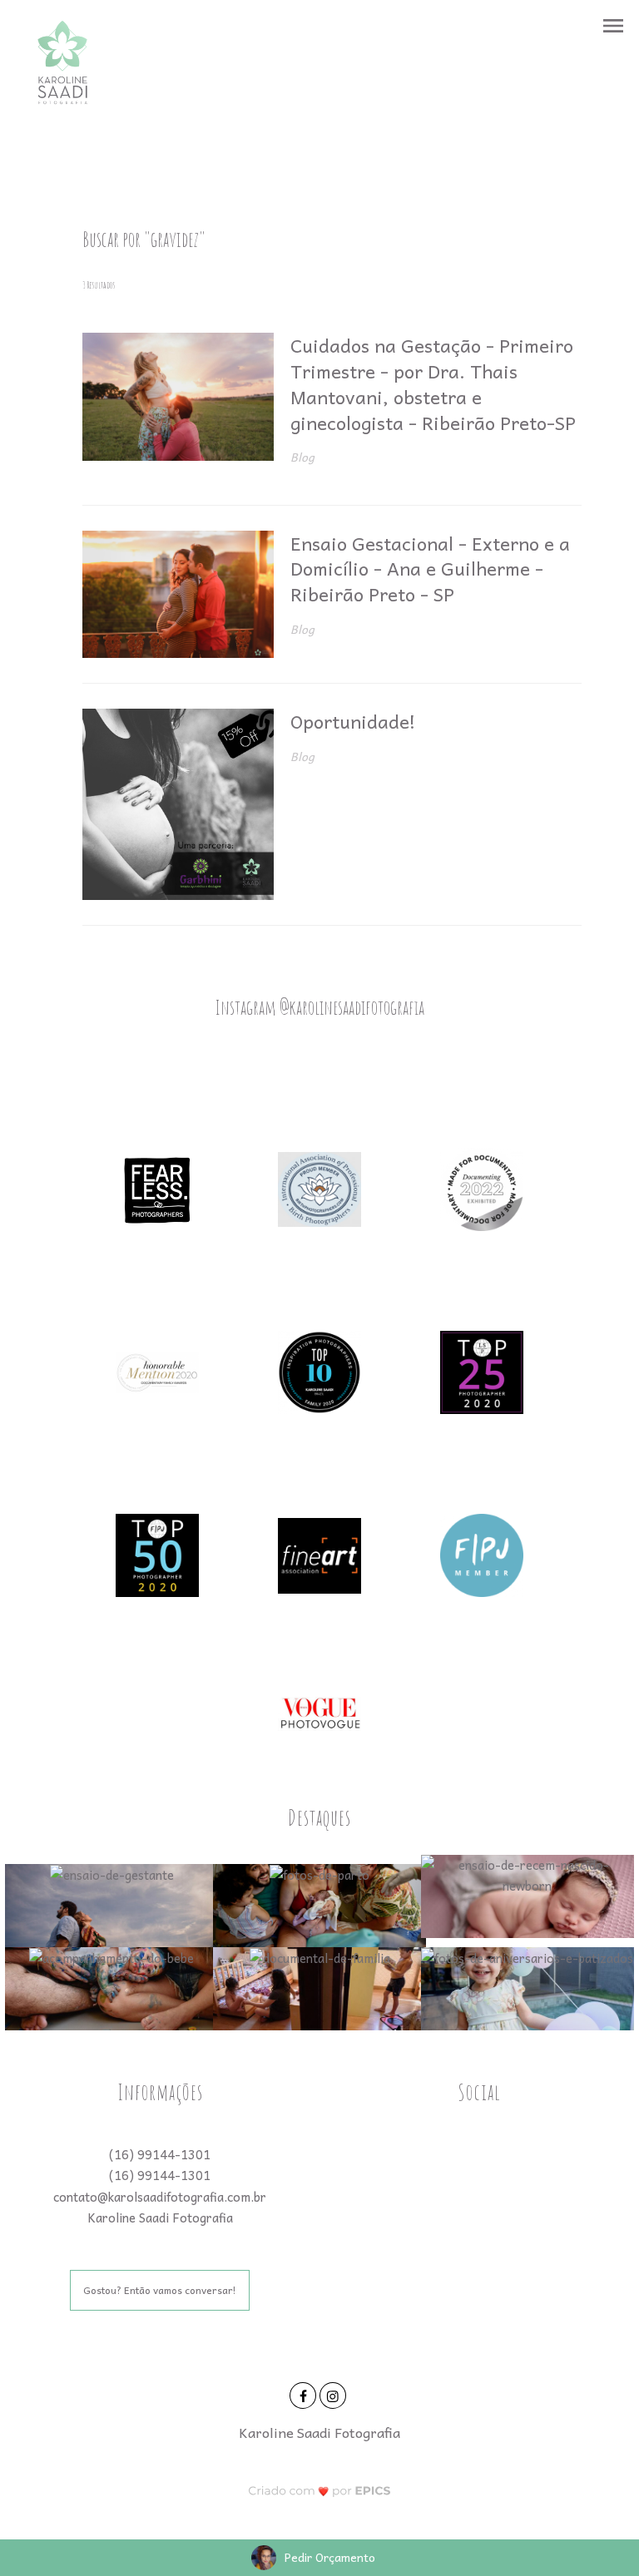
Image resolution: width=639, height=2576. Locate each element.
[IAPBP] (319, 1188)
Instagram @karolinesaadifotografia (319, 1007)
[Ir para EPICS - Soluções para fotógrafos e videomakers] (320, 2491)
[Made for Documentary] (482, 1188)
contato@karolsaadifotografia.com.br (160, 2197)
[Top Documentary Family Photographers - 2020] (157, 1554)
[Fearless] (157, 1188)
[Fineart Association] (319, 1554)
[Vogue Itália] (319, 1712)
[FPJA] (482, 1554)
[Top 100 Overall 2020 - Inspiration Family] (319, 1371)
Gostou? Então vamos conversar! (160, 2290)
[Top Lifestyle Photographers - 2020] (482, 1371)
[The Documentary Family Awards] (157, 1371)
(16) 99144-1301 (160, 2154)
